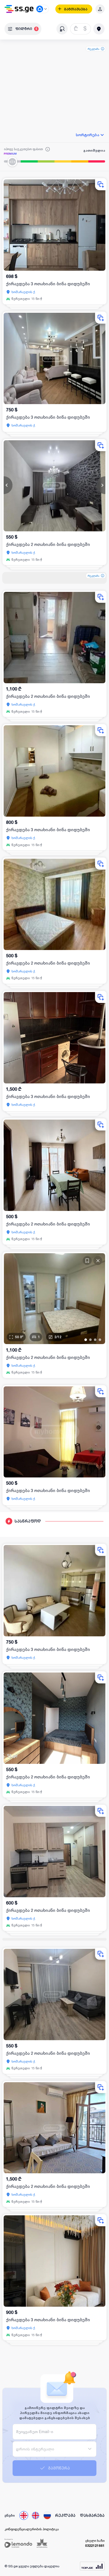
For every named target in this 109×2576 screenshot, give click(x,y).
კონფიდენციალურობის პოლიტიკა (32, 2529)
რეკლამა (93, 49)
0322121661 (95, 2546)
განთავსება (76, 9)
